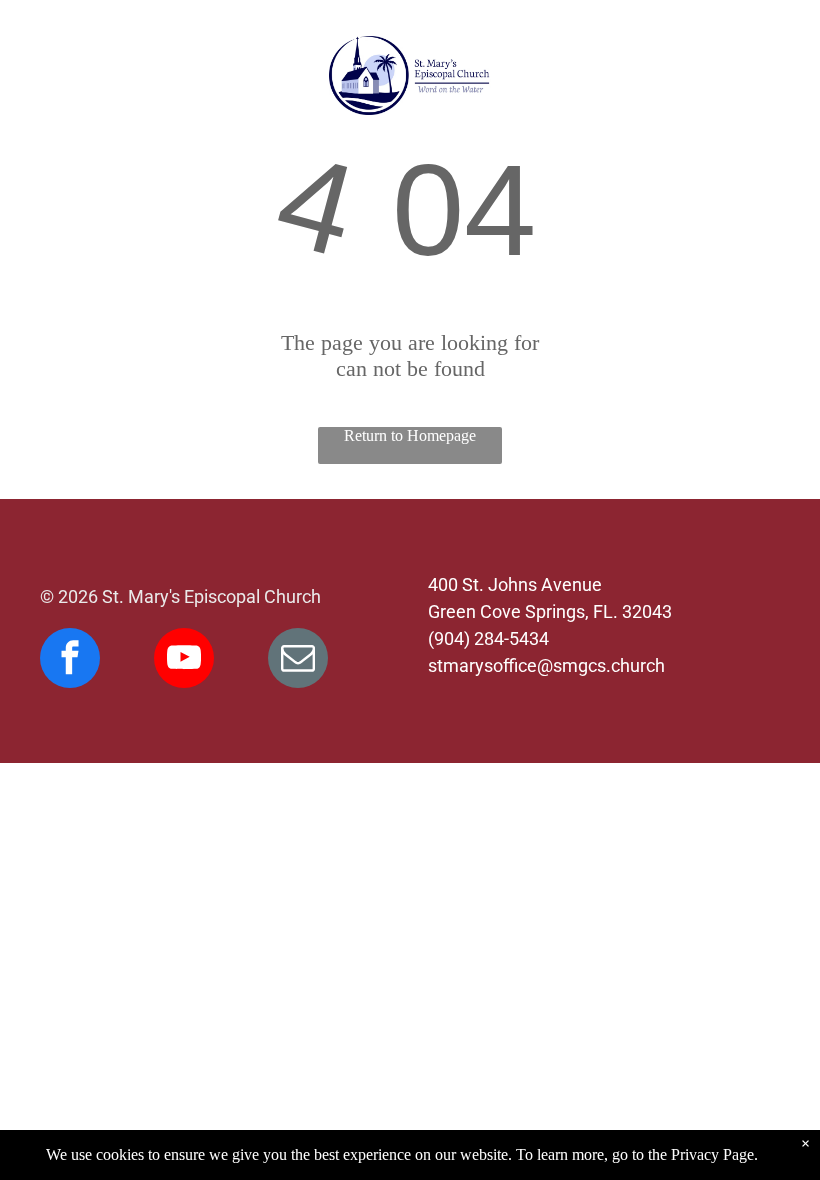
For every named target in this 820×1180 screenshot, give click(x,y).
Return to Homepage (410, 435)
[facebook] (70, 660)
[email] (298, 660)
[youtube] (184, 660)
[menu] (44, 76)
